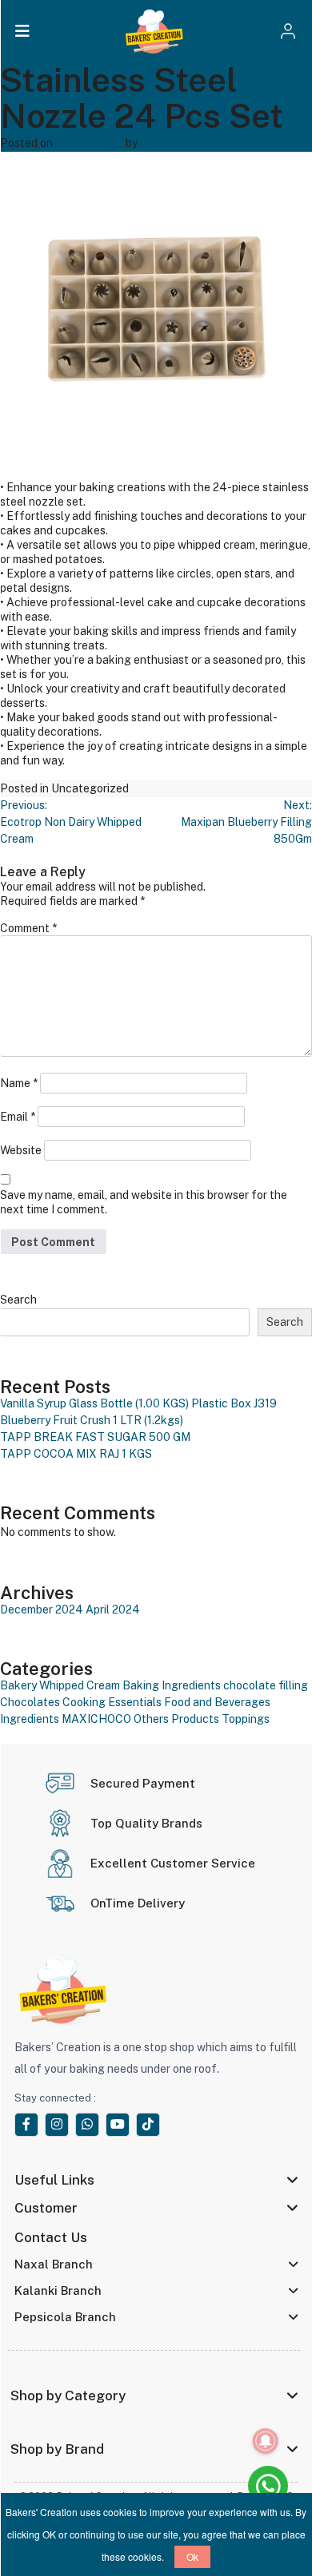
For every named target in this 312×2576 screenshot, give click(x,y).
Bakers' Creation (183, 143)
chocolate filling (266, 1685)
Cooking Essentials (112, 1702)
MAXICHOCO (96, 1719)
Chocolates (30, 1702)
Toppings (246, 1719)
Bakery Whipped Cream (60, 1685)
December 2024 (42, 1610)
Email (18, 1117)
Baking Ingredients (172, 1685)
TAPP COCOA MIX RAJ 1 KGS (76, 1454)
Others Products (176, 1719)
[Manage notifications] (266, 2441)
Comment (28, 928)
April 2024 (113, 1610)
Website (21, 1150)
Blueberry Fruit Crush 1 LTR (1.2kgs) (92, 1420)
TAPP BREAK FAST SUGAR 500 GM (95, 1437)
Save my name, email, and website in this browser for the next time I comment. (144, 1202)
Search (18, 1300)
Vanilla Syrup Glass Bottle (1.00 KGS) (94, 1403)
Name (19, 1083)
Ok (192, 2556)
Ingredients (30, 1719)
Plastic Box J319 (234, 1403)
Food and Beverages (217, 1702)
